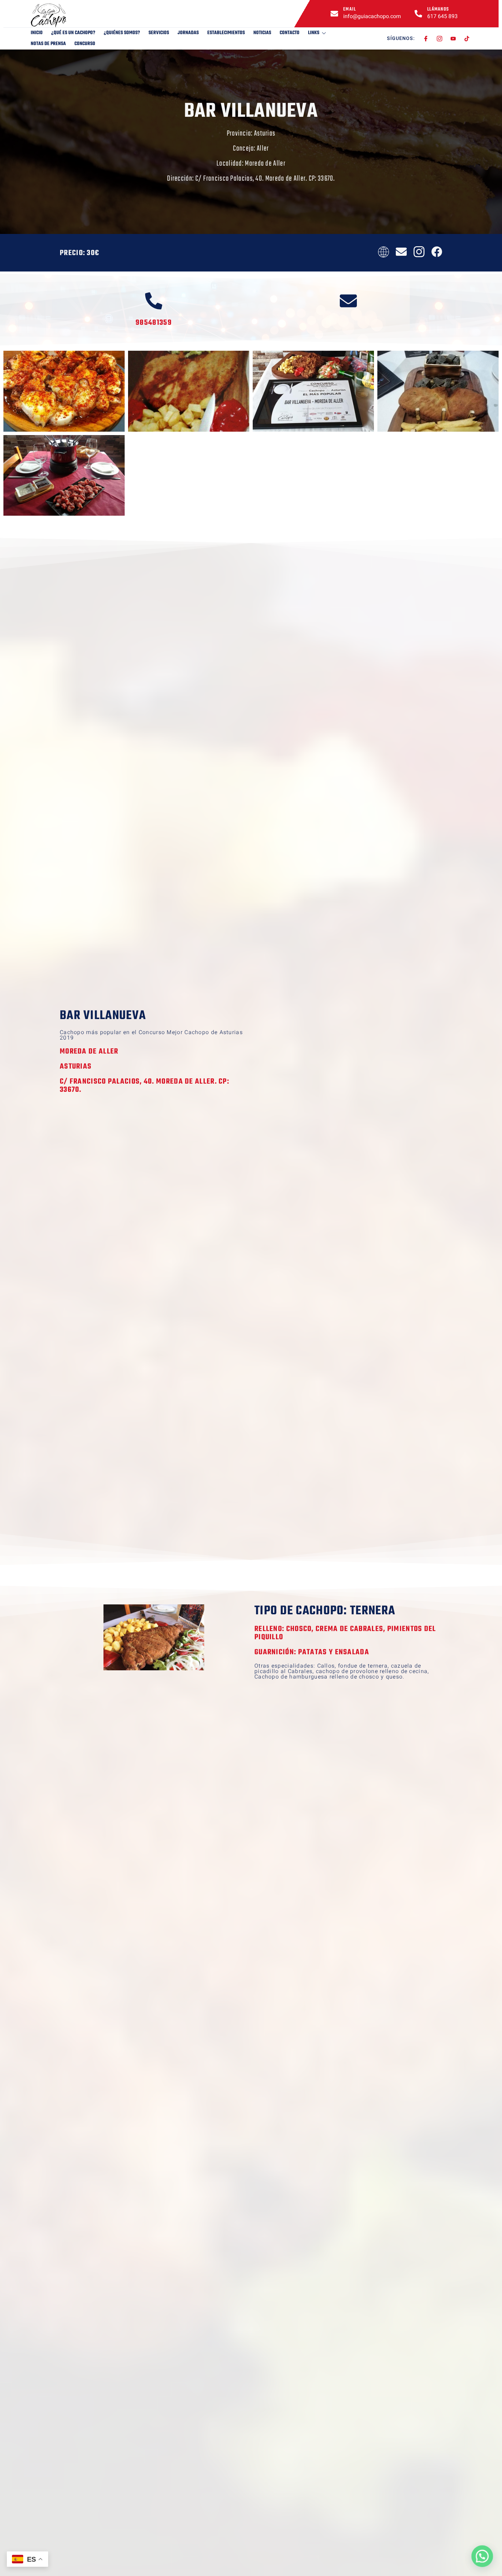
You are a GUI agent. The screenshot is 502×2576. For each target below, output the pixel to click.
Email (350, 9)
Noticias (262, 33)
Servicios (159, 33)
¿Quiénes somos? (122, 33)
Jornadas (188, 33)
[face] (426, 39)
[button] (482, 2556)
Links (314, 33)
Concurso (85, 44)
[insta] (440, 39)
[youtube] (453, 39)
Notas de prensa (48, 44)
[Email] (334, 14)
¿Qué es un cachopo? (73, 33)
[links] (65, 15)
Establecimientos (226, 33)
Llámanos (438, 9)
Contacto (290, 33)
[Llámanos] (418, 14)
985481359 (154, 323)
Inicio (37, 33)
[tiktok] (467, 39)
